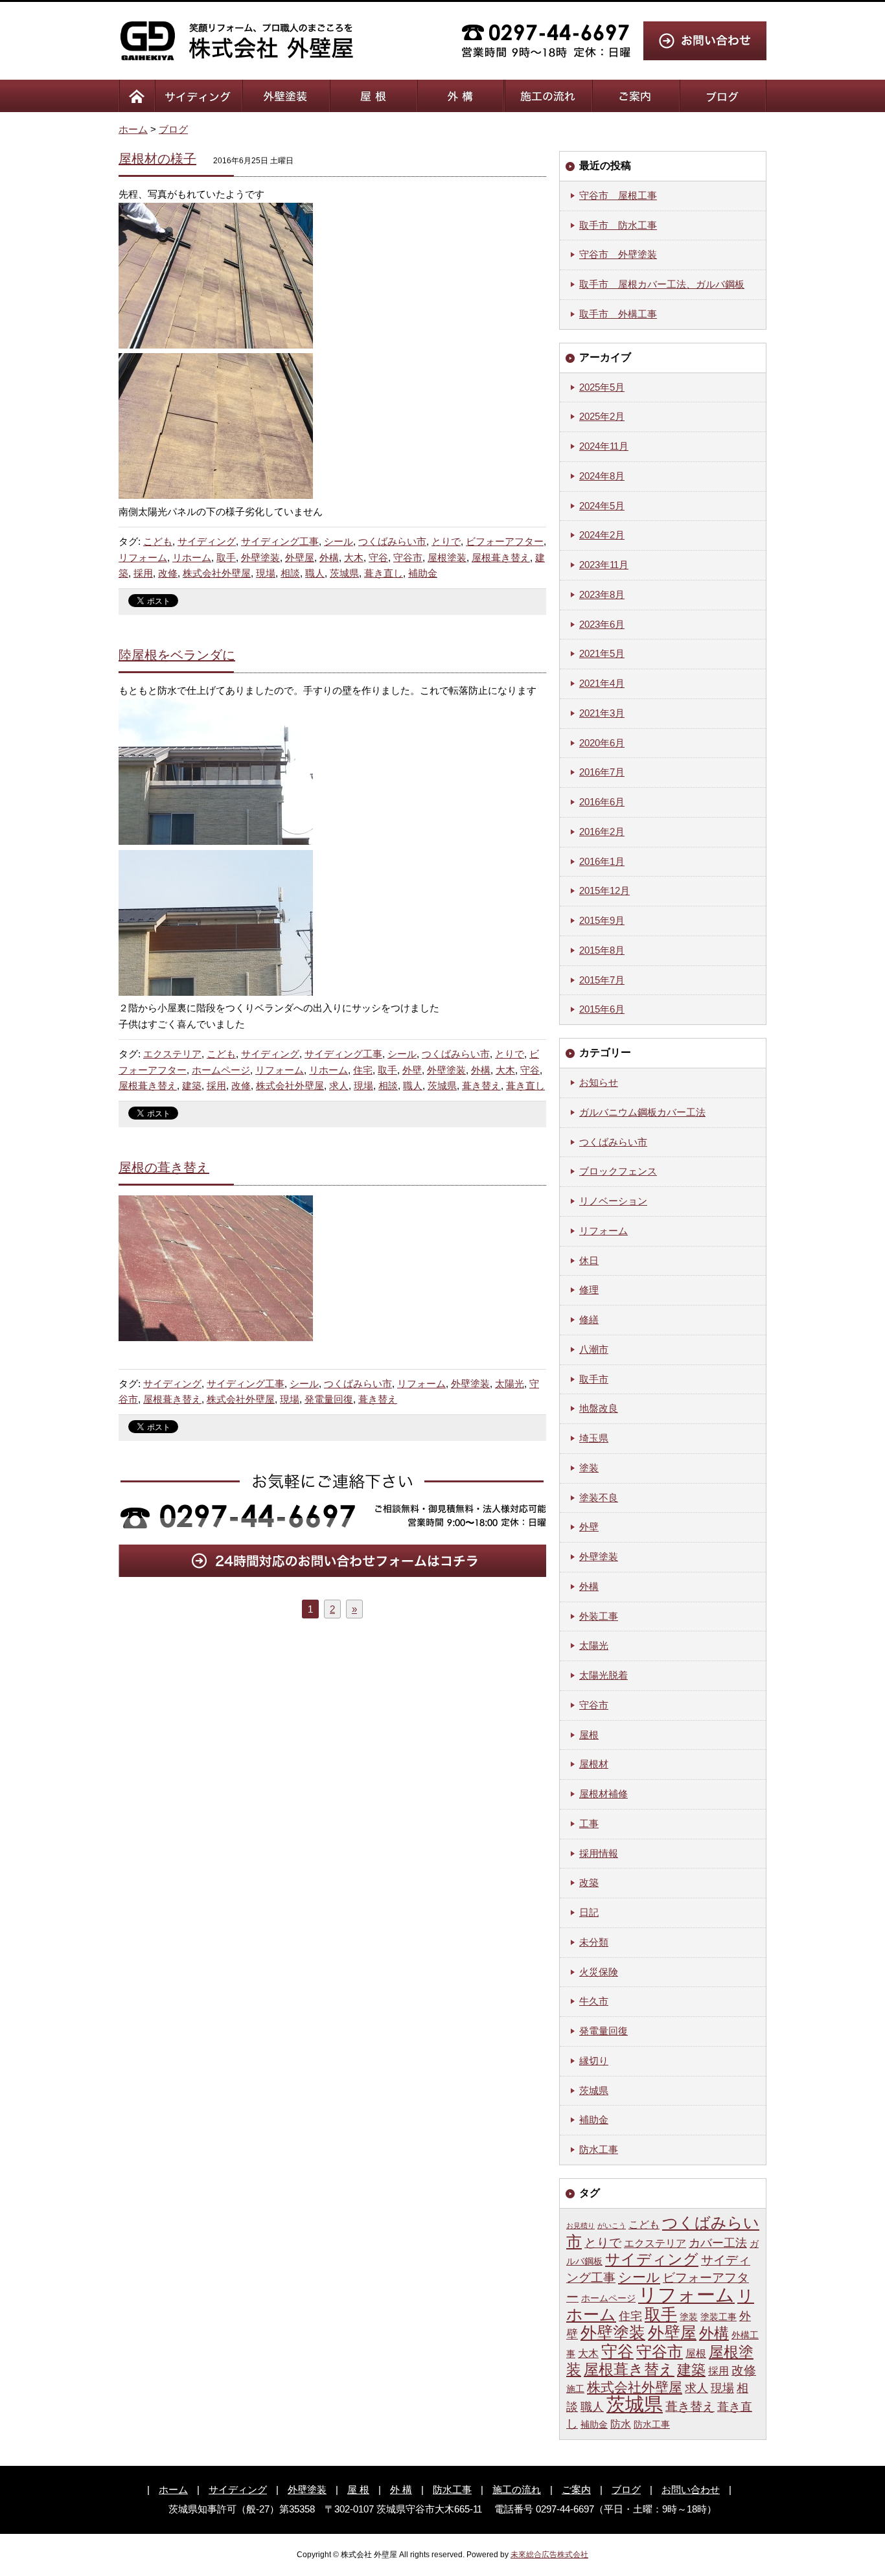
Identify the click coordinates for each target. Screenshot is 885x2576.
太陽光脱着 (603, 1675)
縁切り (594, 2061)
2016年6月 (602, 802)
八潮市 (594, 1349)
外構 (329, 558)
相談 (290, 573)
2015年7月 (602, 980)
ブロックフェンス (618, 1171)
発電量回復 (329, 1399)
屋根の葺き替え (164, 1167)
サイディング (207, 541)
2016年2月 (602, 832)
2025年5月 (602, 387)
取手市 (594, 1379)
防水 (621, 2424)
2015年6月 (602, 1009)
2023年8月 (602, 594)
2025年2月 (602, 416)
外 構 (401, 2490)
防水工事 (599, 2149)
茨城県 (344, 573)
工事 (589, 1823)
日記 (589, 1912)
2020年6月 (602, 743)
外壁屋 (300, 558)
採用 (143, 573)
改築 (589, 1882)
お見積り (580, 2225)
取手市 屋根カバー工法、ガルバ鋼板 (662, 284)
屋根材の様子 (157, 159)
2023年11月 (604, 565)
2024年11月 (604, 446)
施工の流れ (517, 2490)
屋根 (589, 1735)
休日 (589, 1260)
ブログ (173, 129)
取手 (226, 558)
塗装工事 (718, 2317)
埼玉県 (594, 1438)
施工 (575, 2389)
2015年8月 (602, 950)
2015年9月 (602, 920)
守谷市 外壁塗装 (618, 254)
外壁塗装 (260, 558)
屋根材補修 (603, 1794)
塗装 (589, 1468)
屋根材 (594, 1764)
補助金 (423, 573)
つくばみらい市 (392, 541)
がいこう (612, 2225)
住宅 (363, 1070)
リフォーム (143, 558)
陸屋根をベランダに (177, 655)
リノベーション (613, 1201)
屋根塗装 (447, 558)
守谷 (378, 558)
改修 (168, 573)
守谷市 (408, 558)
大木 (354, 558)
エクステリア (172, 1054)
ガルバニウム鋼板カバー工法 (642, 1112)
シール (339, 541)
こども (158, 541)
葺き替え (481, 1086)
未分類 (594, 1942)
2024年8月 (602, 476)
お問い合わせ (691, 2490)
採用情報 (599, 1853)
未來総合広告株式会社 (549, 2555)
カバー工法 (718, 2243)
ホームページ (221, 1070)
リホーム (192, 558)
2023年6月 (602, 624)
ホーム (133, 129)
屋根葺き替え (501, 558)
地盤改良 (599, 1408)
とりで (446, 541)
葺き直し (384, 573)
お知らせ (599, 1082)
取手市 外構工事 (618, 314)
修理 (589, 1290)
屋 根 (358, 2490)
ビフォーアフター (505, 541)
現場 (266, 573)
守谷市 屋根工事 (618, 195)
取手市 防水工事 (618, 225)
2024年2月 (602, 535)
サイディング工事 (280, 541)
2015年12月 (604, 891)
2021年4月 (602, 683)
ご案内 (576, 2490)
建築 (192, 1086)
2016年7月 (602, 772)
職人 (315, 573)
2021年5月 (602, 653)
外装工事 (599, 1616)
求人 (339, 1086)
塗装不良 (599, 1498)
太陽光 (510, 1384)
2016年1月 (602, 861)
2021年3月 (602, 713)
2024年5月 (602, 506)
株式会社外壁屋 (217, 573)
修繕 (589, 1319)
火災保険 (599, 1972)
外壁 (412, 1070)
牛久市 (594, 2001)
